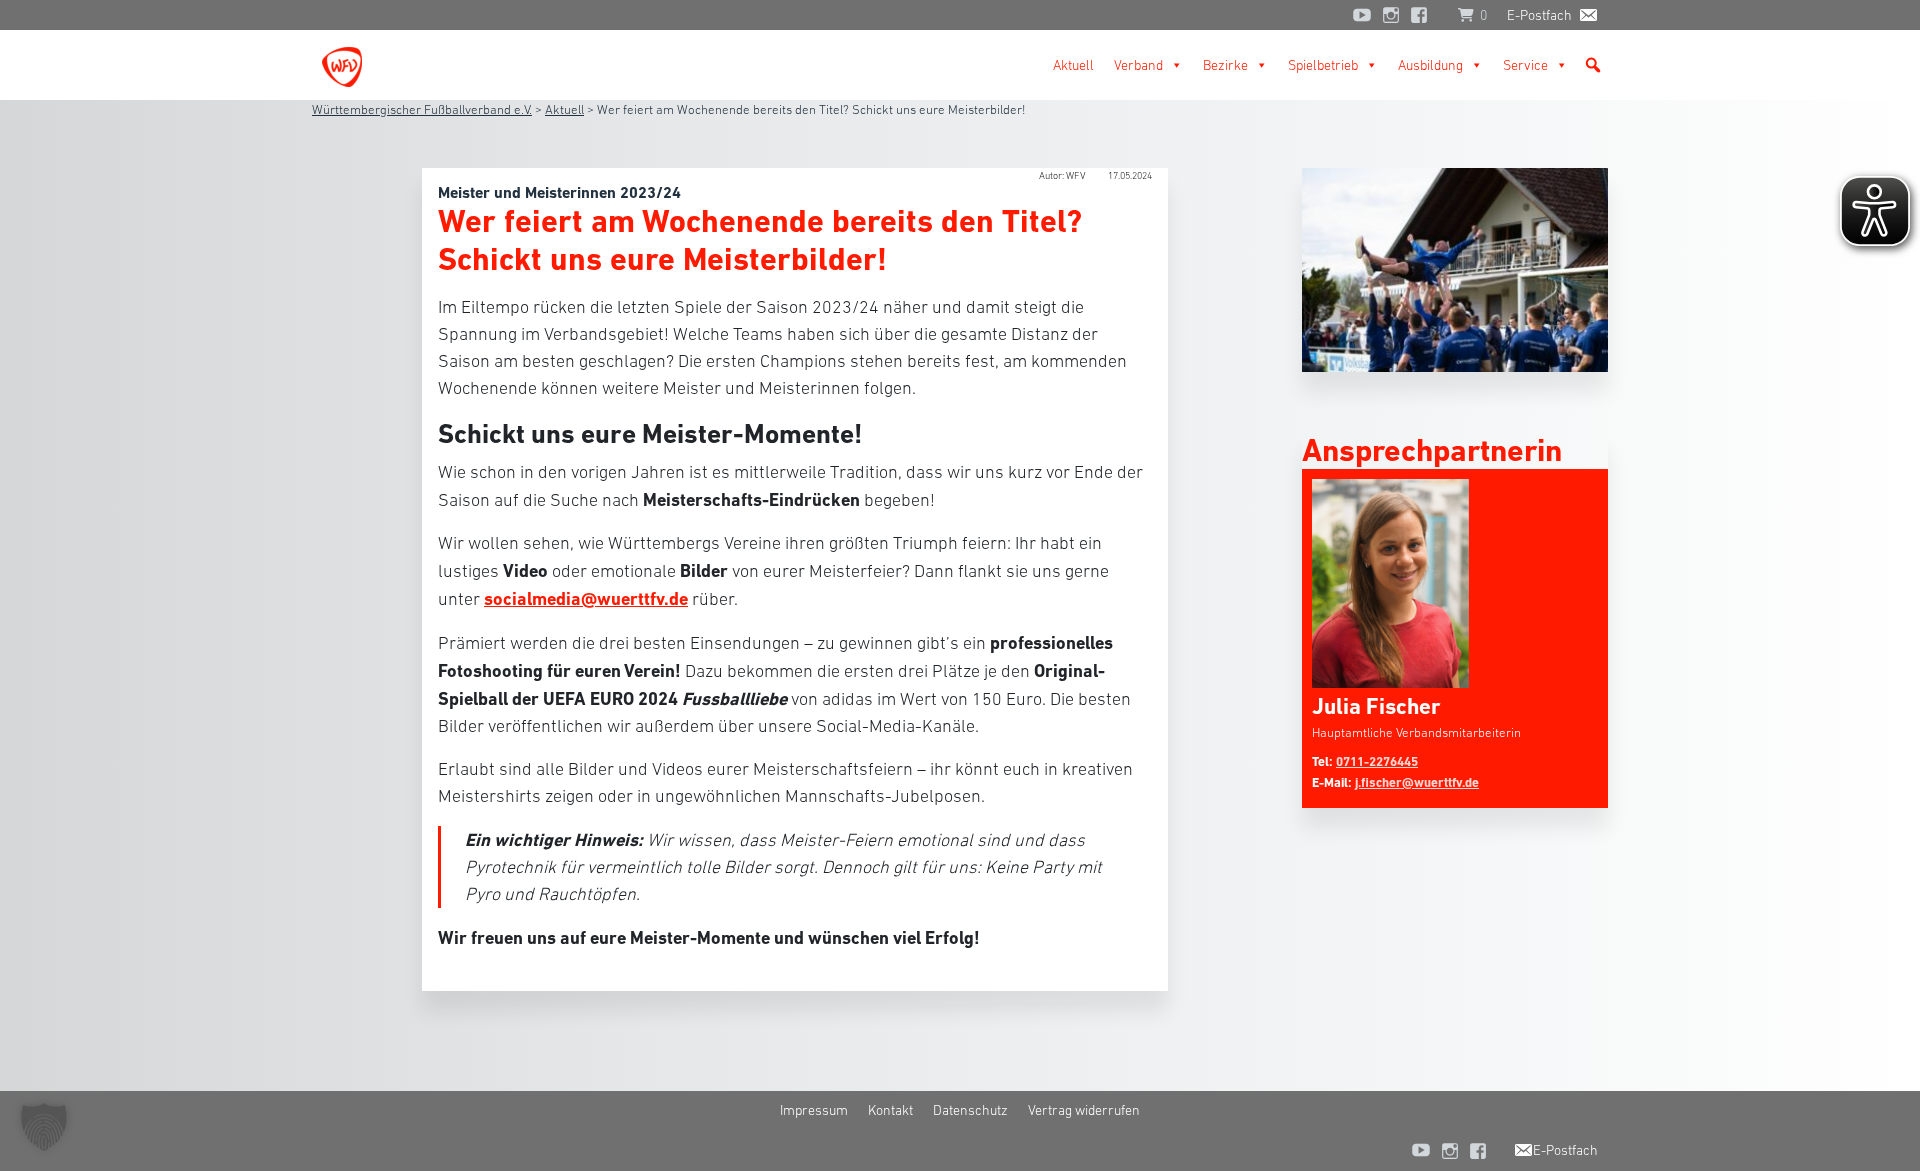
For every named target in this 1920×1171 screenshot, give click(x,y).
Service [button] (1525, 65)
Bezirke (1225, 65)
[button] (1593, 65)
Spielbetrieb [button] (1323, 65)
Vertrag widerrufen (1084, 1110)
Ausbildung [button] (1430, 65)
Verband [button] (1138, 65)
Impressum (814, 1110)
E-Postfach (1539, 15)
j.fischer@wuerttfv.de (1417, 782)
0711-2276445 (1377, 761)
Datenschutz (970, 1110)
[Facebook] (1424, 15)
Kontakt (890, 1110)
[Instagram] (1391, 15)
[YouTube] (1362, 15)
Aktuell (1073, 65)
